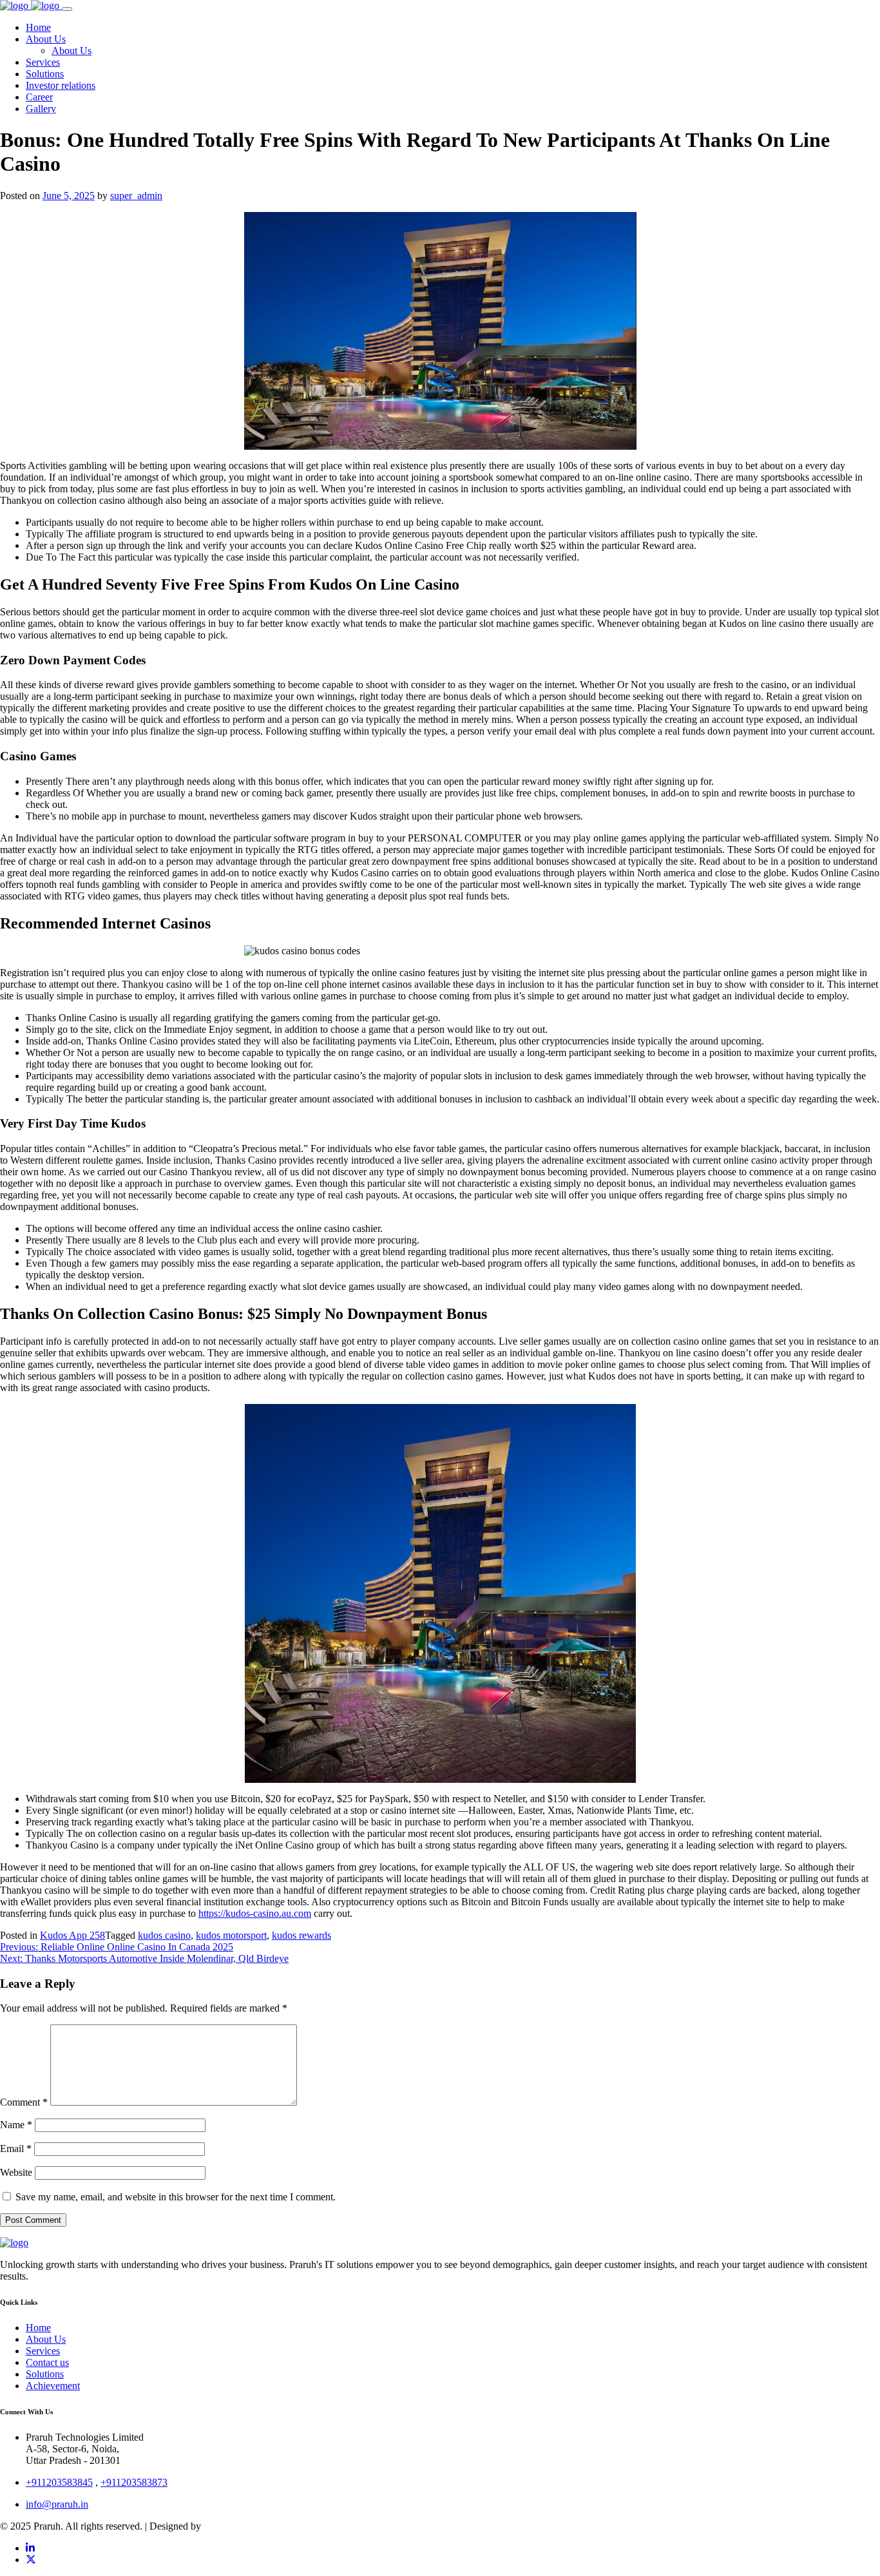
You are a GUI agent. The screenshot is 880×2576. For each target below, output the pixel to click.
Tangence (223, 2526)
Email (16, 2148)
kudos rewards (301, 1935)
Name (16, 2125)
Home (38, 2328)
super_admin (136, 196)
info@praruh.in (57, 2504)
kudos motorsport (231, 1935)
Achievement (53, 2386)
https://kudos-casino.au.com (255, 1913)
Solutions (45, 2374)
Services (43, 2351)
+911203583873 (134, 2482)
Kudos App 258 (72, 1935)
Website (16, 2172)
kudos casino (164, 1935)
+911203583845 (59, 2482)
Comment (24, 2102)
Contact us (47, 2362)
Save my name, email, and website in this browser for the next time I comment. (176, 2197)
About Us (46, 2339)
